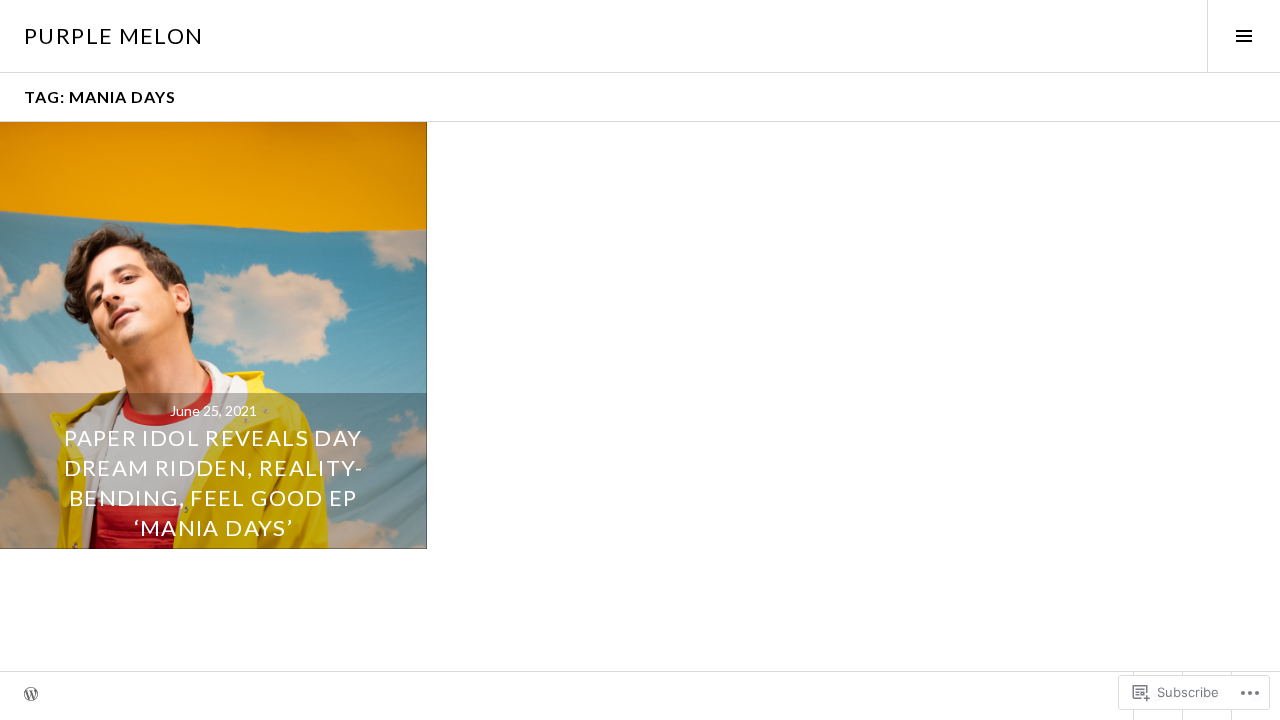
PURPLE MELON (114, 35)
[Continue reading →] (213, 335)
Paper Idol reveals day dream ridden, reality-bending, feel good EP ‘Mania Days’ (213, 482)
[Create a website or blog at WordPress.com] (31, 695)
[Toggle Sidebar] (1243, 36)
